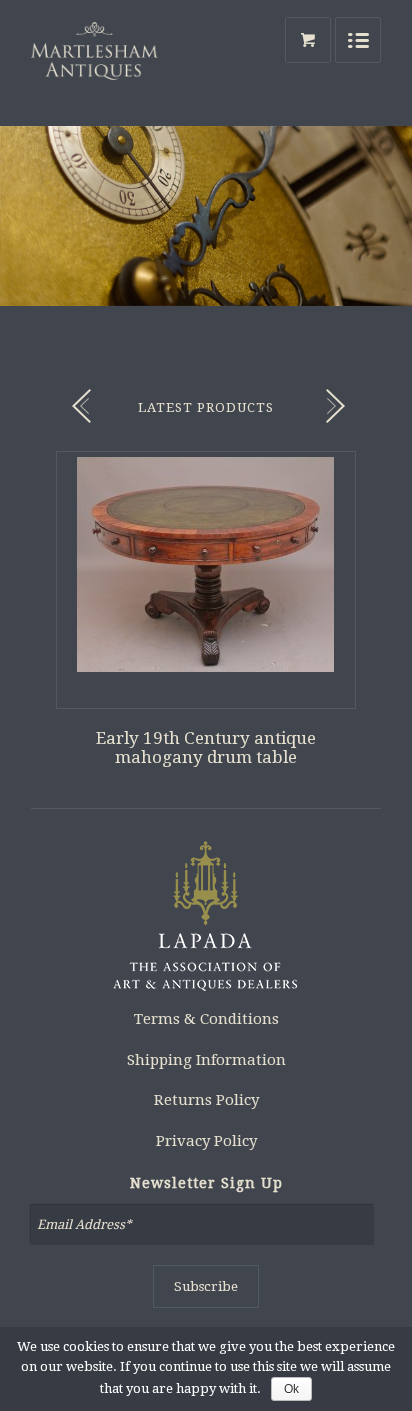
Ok (291, 1389)
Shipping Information (206, 1060)
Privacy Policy (206, 1141)
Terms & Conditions (206, 1019)
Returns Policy (206, 1100)
